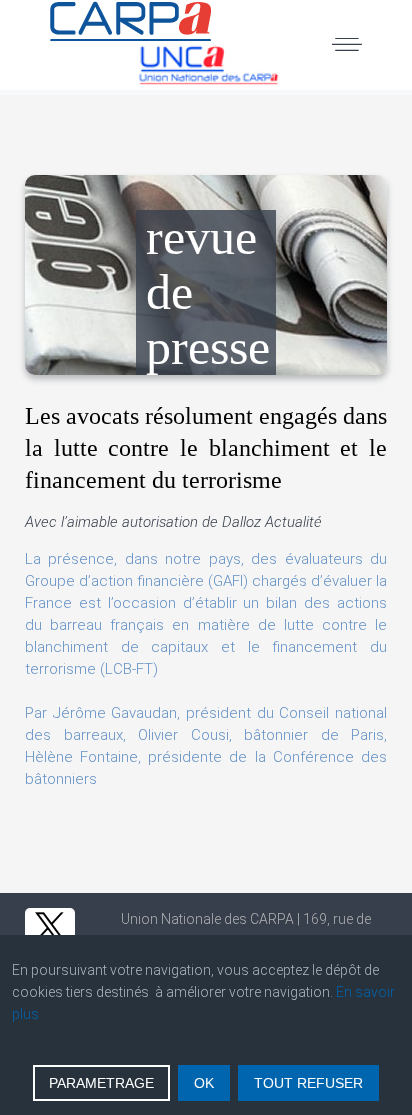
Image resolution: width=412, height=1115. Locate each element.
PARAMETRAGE (101, 1083)
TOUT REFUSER (308, 1083)
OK (204, 1083)
